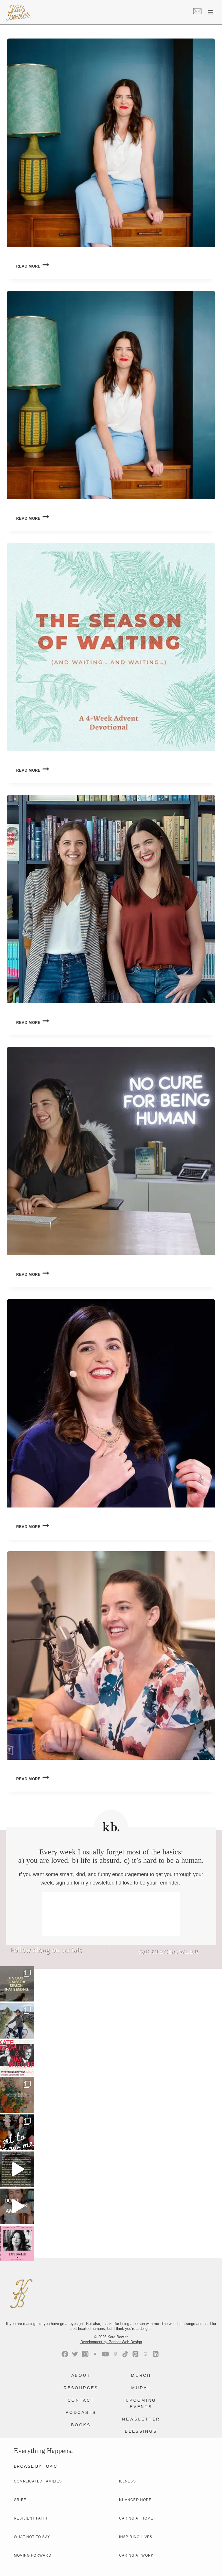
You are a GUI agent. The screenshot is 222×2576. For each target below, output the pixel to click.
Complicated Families (38, 2481)
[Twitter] (75, 2354)
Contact (81, 2400)
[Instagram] (85, 2354)
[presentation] (111, 143)
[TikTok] (125, 2354)
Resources (81, 2388)
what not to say (32, 2537)
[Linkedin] (156, 2354)
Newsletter (141, 2419)
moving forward (33, 2555)
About (81, 2375)
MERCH (141, 2375)
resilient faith (31, 2518)
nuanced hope (135, 2500)
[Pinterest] (135, 2354)
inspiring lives (136, 2537)
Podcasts (81, 2412)
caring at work (136, 2555)
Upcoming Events (141, 2403)
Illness (127, 2481)
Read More (33, 266)
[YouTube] (105, 2354)
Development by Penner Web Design (111, 2342)
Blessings (141, 2431)
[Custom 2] (146, 2354)
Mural (141, 2388)
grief (20, 2500)
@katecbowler (169, 1952)
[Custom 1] (115, 2354)
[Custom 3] (95, 2354)
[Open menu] (210, 12)
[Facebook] (65, 2354)
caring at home (136, 2518)
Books (81, 2425)
